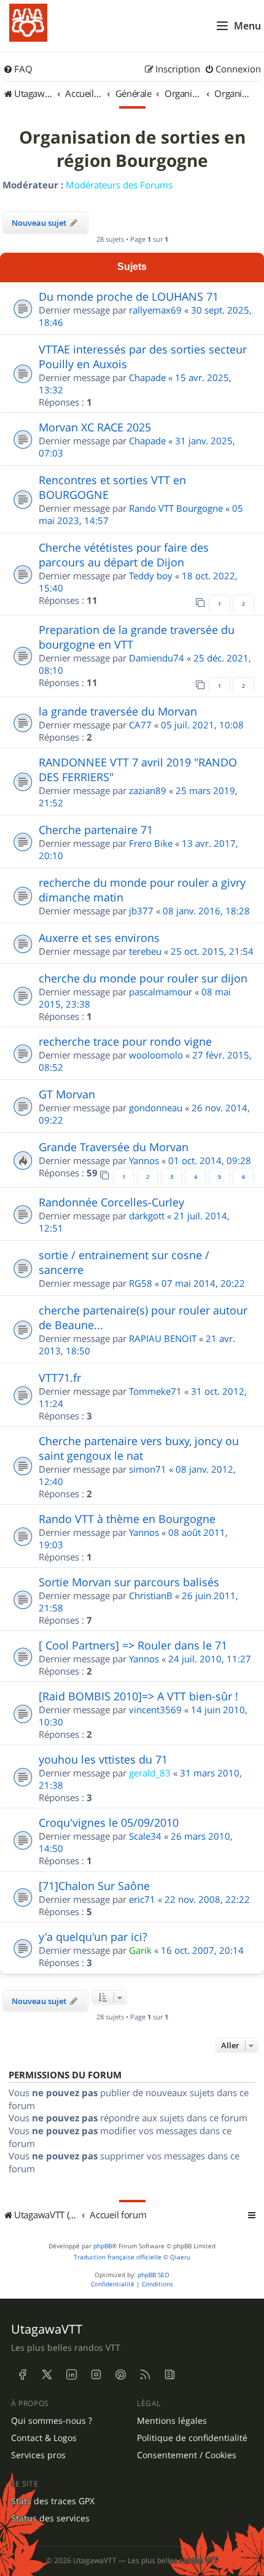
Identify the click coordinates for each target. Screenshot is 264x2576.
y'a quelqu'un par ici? (93, 1937)
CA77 (140, 725)
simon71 (148, 1469)
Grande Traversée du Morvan (114, 1147)
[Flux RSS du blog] (169, 2375)
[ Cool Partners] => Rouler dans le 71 (133, 1645)
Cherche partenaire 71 (96, 830)
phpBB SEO (153, 2275)
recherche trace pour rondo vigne (125, 1041)
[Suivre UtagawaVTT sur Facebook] (22, 2375)
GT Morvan (67, 1094)
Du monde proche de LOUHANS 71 (129, 296)
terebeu (145, 951)
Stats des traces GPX (53, 2501)
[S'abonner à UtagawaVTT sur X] (47, 2375)
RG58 (141, 1283)
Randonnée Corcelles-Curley (111, 1202)
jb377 (141, 911)
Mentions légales (172, 2421)
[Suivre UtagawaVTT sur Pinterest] (120, 2375)
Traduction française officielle (118, 2257)
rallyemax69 (155, 310)
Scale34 (145, 1836)
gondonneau (156, 1108)
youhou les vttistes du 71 (103, 1759)
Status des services (50, 2518)
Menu (247, 26)
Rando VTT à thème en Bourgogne (127, 1519)
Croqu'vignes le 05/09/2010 (109, 1822)
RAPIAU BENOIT (163, 1338)
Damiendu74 (157, 658)
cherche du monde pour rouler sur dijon (143, 978)
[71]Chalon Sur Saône (94, 1886)
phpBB (103, 2246)
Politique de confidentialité (192, 2438)
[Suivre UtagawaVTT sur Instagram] (96, 2375)
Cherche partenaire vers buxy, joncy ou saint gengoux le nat (139, 1448)
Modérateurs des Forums (119, 185)
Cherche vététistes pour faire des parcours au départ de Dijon (124, 555)
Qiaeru (180, 2257)
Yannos (144, 1160)
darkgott (147, 1216)
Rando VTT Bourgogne (176, 508)
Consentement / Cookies (187, 2455)
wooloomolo (156, 1055)
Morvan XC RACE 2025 (95, 427)
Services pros (38, 2455)
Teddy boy (151, 576)
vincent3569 (155, 1710)
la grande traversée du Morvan (118, 711)
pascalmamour (161, 992)
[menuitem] (18, 69)
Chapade (147, 377)
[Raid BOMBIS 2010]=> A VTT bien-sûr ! (138, 1696)
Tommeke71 (155, 1391)
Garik (140, 1950)
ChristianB (151, 1595)
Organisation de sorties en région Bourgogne (132, 149)
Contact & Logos (44, 2438)
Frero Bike (151, 843)
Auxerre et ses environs (99, 938)
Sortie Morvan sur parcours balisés (129, 1582)
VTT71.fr (60, 1378)
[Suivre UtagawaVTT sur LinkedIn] (71, 2375)
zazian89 (148, 790)
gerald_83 (150, 1773)
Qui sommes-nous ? (52, 2421)
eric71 (142, 1899)
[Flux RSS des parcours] (145, 2375)
